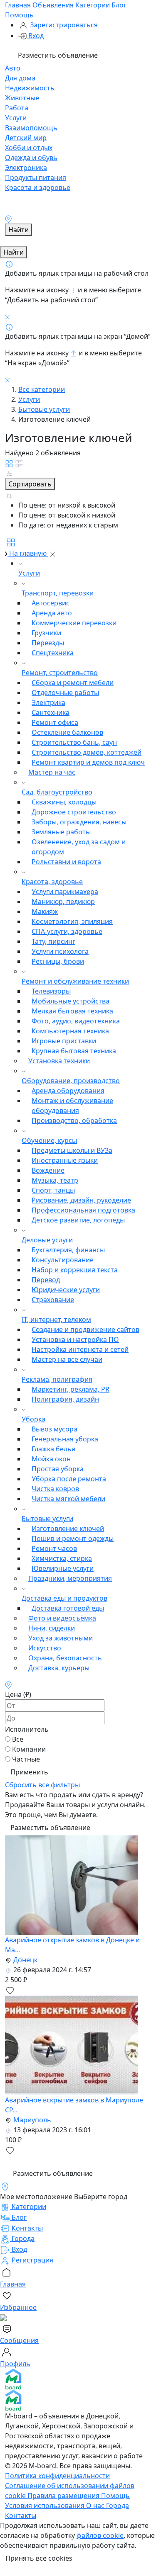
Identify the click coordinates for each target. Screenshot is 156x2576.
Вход (35, 36)
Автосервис (51, 603)
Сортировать (30, 484)
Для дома (20, 78)
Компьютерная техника (70, 1031)
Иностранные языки (65, 1160)
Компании (29, 1749)
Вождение (48, 1170)
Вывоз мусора (54, 1429)
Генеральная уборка (65, 1439)
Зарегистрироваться (63, 25)
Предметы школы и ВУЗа (72, 1150)
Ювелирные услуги (63, 1568)
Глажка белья (53, 1449)
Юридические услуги (66, 1290)
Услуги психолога (60, 951)
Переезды (48, 643)
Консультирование (63, 1260)
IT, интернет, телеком (56, 1320)
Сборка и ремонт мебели (73, 683)
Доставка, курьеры (59, 1668)
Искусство (45, 1648)
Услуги (16, 118)
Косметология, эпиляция (72, 921)
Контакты (21, 2515)
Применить (29, 1772)
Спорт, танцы (53, 1190)
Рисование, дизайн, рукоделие (81, 1200)
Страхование (53, 1300)
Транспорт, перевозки (58, 593)
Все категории (42, 389)
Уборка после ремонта (69, 1479)
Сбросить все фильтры (42, 1785)
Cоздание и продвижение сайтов (85, 1329)
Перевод (46, 1280)
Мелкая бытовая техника (72, 1011)
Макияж (45, 911)
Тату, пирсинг (53, 941)
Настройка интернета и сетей (80, 1349)
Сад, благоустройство (57, 792)
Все (18, 1739)
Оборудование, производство (71, 1081)
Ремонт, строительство (60, 673)
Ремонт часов (54, 1548)
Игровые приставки (64, 1041)
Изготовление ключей (68, 1529)
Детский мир (26, 138)
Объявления (53, 5)
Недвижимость (30, 88)
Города (118, 2506)
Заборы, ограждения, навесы (79, 822)
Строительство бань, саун (74, 742)
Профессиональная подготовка (83, 1210)
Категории (93, 5)
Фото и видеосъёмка (62, 1618)
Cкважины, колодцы (64, 802)
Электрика (48, 702)
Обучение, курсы (49, 1140)
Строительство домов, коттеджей (87, 752)
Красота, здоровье (52, 882)
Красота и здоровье (38, 187)
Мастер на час (52, 772)
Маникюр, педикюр (63, 902)
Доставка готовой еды (68, 1608)
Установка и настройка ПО (75, 1339)
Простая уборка (58, 1469)
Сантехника (51, 712)
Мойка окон (51, 1459)
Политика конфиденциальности (57, 2476)
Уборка (33, 1419)
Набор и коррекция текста (75, 1270)
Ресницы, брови (58, 961)
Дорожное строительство (74, 812)
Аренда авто (52, 613)
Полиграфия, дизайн (65, 1399)
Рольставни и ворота (66, 862)
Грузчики (46, 633)
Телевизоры (51, 991)
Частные (26, 1759)
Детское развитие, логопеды (78, 1220)
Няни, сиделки (52, 1628)
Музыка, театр (55, 1180)
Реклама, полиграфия (57, 1379)
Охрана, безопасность (65, 1658)
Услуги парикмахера (65, 892)
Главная (18, 5)
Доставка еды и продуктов (64, 1598)
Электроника (26, 168)
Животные (22, 98)
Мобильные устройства (71, 1001)
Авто (13, 68)
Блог (119, 5)
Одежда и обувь (31, 158)
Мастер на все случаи (67, 1359)
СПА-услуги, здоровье (67, 931)
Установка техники (59, 1061)
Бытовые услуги (44, 409)
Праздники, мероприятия (70, 1578)
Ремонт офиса (55, 722)
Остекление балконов (67, 732)
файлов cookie (100, 2535)
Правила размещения (64, 2496)
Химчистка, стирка (62, 1558)
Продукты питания (36, 177)
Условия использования (46, 2506)
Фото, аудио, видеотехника (76, 1021)
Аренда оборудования (68, 1091)
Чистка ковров (55, 1489)
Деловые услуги (47, 1240)
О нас (96, 2506)
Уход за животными (61, 1638)
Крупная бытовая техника (74, 1051)
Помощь (19, 15)
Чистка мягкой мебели (68, 1499)
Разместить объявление (57, 55)
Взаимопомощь (31, 128)
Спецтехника (53, 653)
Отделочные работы (65, 693)
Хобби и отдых (29, 148)
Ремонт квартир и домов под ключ (88, 762)
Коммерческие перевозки (74, 623)
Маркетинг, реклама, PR (71, 1389)
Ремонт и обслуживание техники (75, 981)
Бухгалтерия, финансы (68, 1250)
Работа (17, 108)
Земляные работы (61, 832)
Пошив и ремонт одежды (73, 1538)
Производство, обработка (74, 1120)
